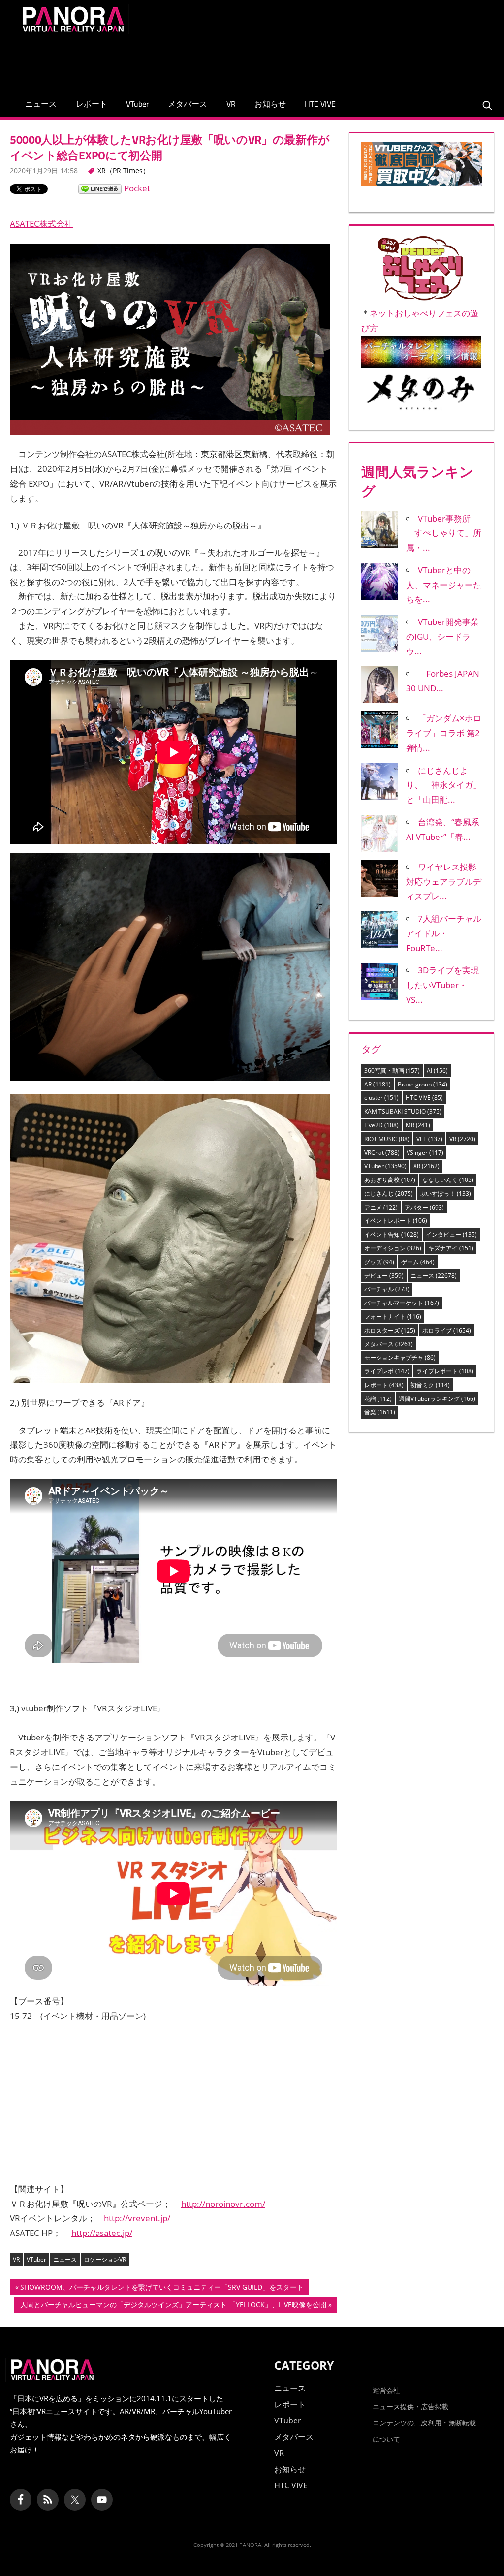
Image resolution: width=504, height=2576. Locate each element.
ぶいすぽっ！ (445, 1194)
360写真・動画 (392, 1071)
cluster (381, 1098)
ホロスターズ (390, 1330)
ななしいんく (448, 1180)
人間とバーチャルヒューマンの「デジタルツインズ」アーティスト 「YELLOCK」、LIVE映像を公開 (173, 2306)
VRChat (382, 1153)
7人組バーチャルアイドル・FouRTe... (444, 933)
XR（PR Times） (124, 171)
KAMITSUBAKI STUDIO (403, 1111)
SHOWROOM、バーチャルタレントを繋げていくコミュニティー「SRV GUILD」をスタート (162, 2289)
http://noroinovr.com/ (223, 2204)
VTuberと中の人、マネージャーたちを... (444, 585)
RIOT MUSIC (387, 1139)
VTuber (138, 104)
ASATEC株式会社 (41, 224)
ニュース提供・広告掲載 (410, 2406)
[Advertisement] (309, 60)
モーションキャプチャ (400, 1357)
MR (418, 1125)
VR (231, 104)
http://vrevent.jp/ (137, 2218)
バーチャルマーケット (402, 1303)
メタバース (188, 104)
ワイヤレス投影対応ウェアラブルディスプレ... (444, 882)
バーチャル (387, 1289)
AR (378, 1084)
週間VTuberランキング (437, 1399)
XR (426, 1166)
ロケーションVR (105, 2259)
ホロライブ (447, 1330)
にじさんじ (389, 1194)
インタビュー (451, 1234)
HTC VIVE (320, 104)
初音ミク (430, 1385)
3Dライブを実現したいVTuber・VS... (442, 985)
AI (437, 1071)
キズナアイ (451, 1248)
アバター (424, 1207)
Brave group (423, 1084)
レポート (92, 104)
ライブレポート (445, 1371)
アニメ (381, 1207)
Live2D (381, 1125)
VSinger (425, 1153)
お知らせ (270, 104)
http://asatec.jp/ (102, 2233)
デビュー (384, 1276)
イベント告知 (392, 1234)
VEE (429, 1139)
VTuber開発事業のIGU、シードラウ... (442, 636)
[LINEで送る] (100, 188)
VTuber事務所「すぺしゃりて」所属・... (444, 533)
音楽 (380, 1412)
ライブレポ (387, 1371)
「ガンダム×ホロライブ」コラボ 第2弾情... (444, 733)
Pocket (137, 188)
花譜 (378, 1399)
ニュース (41, 104)
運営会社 (386, 2390)
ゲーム (418, 1262)
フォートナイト (393, 1317)
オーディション (393, 1248)
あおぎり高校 (390, 1180)
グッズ (379, 1262)
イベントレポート (396, 1221)
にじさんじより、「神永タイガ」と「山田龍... (444, 785)
